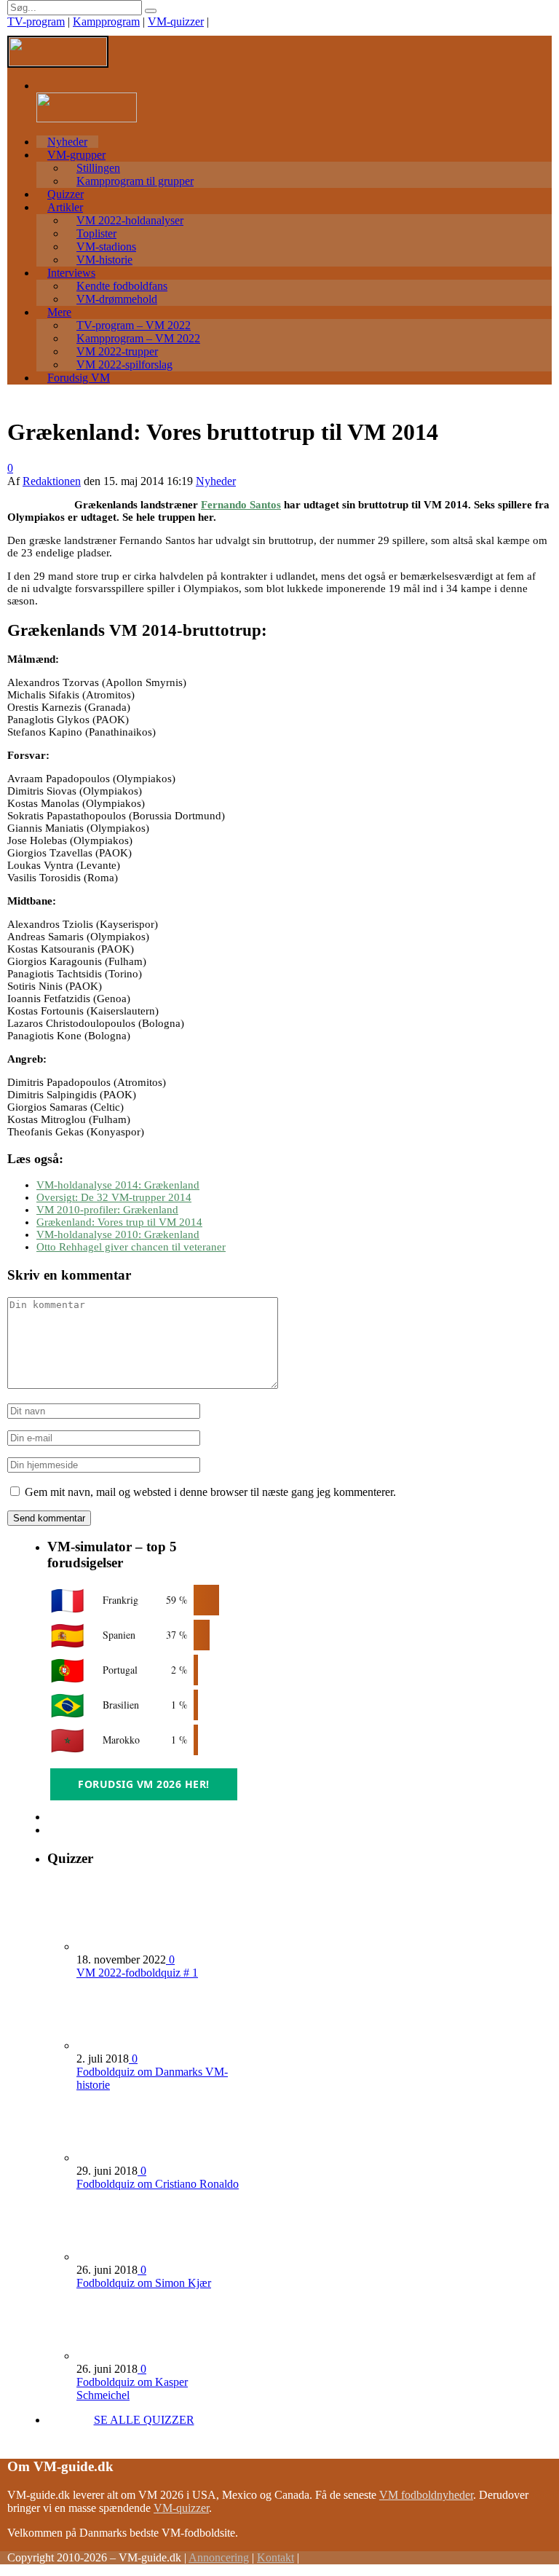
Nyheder (67, 142)
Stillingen (98, 168)
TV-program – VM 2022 (134, 325)
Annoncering (219, 2557)
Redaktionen (52, 481)
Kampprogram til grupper (135, 181)
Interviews (71, 273)
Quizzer (66, 194)
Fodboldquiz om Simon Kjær (144, 2283)
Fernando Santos (241, 505)
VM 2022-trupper (117, 351)
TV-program (36, 21)
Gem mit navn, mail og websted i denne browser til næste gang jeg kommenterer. (210, 1492)
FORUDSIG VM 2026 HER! (144, 1784)
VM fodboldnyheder (426, 2495)
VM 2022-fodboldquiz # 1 (137, 1973)
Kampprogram (106, 21)
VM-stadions (106, 247)
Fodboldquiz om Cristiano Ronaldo (158, 2184)
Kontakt (275, 2557)
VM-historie (104, 260)
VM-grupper (76, 155)
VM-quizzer (176, 21)
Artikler (65, 207)
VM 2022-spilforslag (124, 365)
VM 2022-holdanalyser (130, 220)
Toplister (96, 233)
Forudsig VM (79, 378)
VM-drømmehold (117, 299)
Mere (59, 312)
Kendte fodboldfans (122, 286)
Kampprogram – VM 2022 (138, 338)
